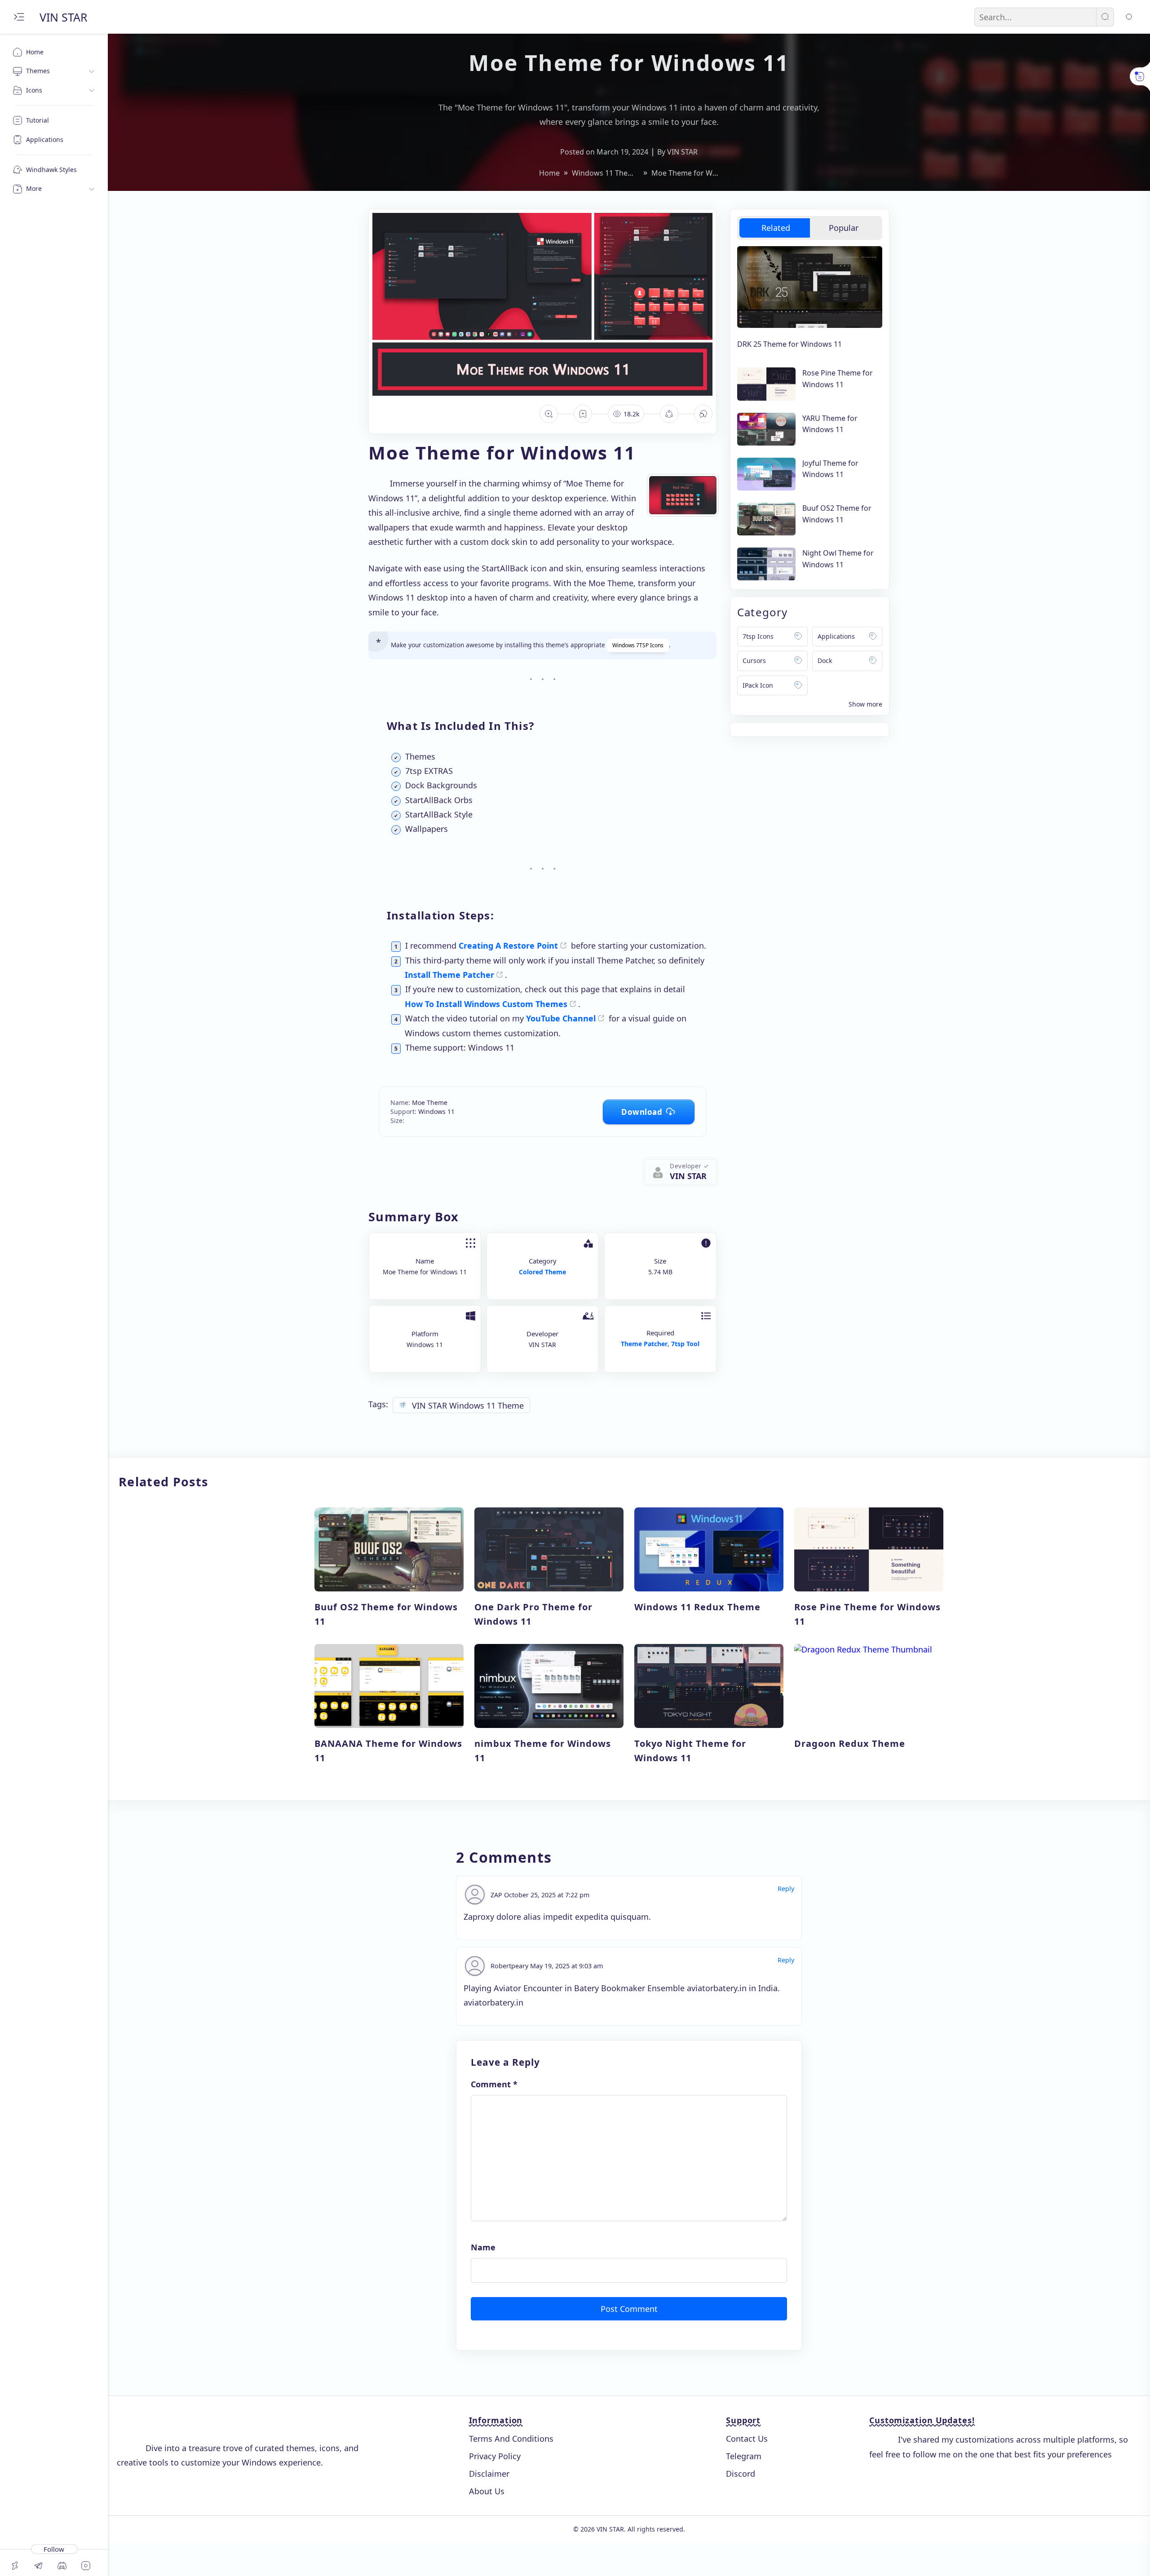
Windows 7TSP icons (638, 645)
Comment (494, 2084)
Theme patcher (644, 1344)
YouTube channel (561, 1018)
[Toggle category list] (865, 704)
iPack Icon (758, 685)
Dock (825, 661)
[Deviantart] (15, 2566)
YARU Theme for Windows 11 (830, 424)
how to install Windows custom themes (486, 1004)
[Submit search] (1105, 17)
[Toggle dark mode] (1129, 17)
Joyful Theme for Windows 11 (830, 469)
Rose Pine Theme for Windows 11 (838, 379)
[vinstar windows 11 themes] (679, 1176)
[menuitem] (54, 52)
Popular (844, 228)
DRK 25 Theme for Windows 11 (790, 344)
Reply (786, 1889)
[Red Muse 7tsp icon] (683, 495)
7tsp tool (685, 1344)
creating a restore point (508, 946)
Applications (836, 636)
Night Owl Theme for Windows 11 (838, 559)
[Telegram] (39, 2566)
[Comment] (703, 414)
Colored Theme (542, 1272)
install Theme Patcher (449, 975)
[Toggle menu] (19, 17)
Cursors (754, 661)
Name (483, 2247)
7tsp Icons (758, 636)
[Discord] (62, 2566)
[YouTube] (86, 2566)
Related (776, 228)
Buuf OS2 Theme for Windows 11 (837, 514)
